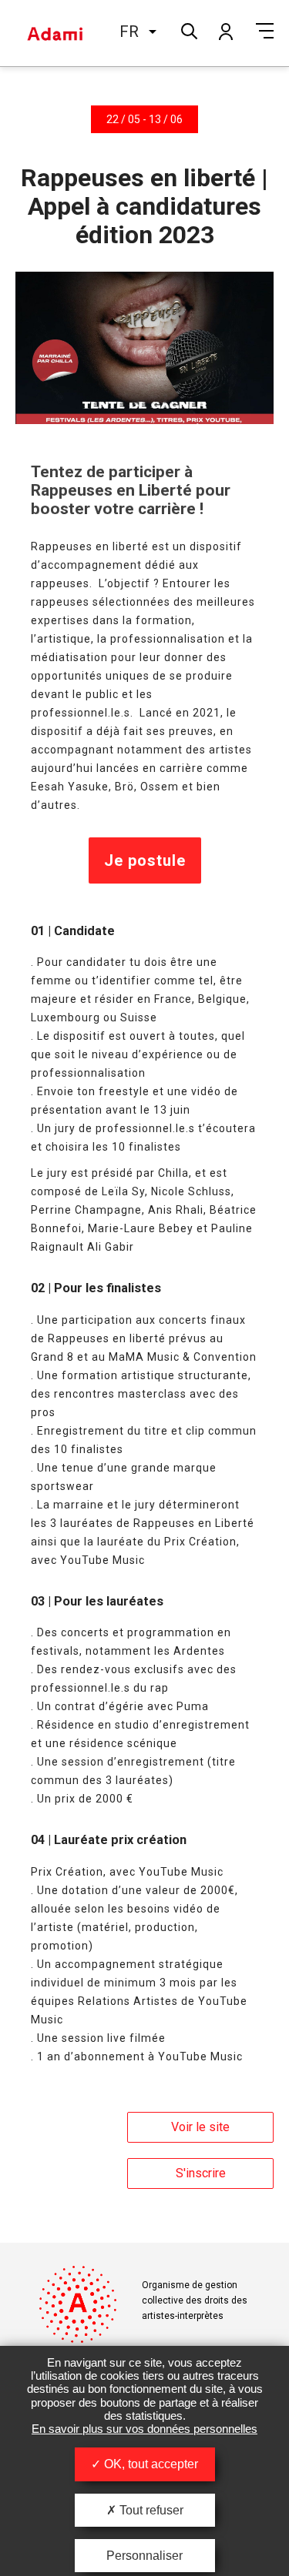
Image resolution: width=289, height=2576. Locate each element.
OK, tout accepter (150, 2464)
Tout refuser (150, 2510)
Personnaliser (144, 2556)
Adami (55, 33)
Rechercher (188, 30)
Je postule (145, 860)
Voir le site (200, 2127)
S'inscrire (201, 2173)
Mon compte (225, 31)
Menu (265, 31)
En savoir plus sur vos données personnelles (144, 2429)
